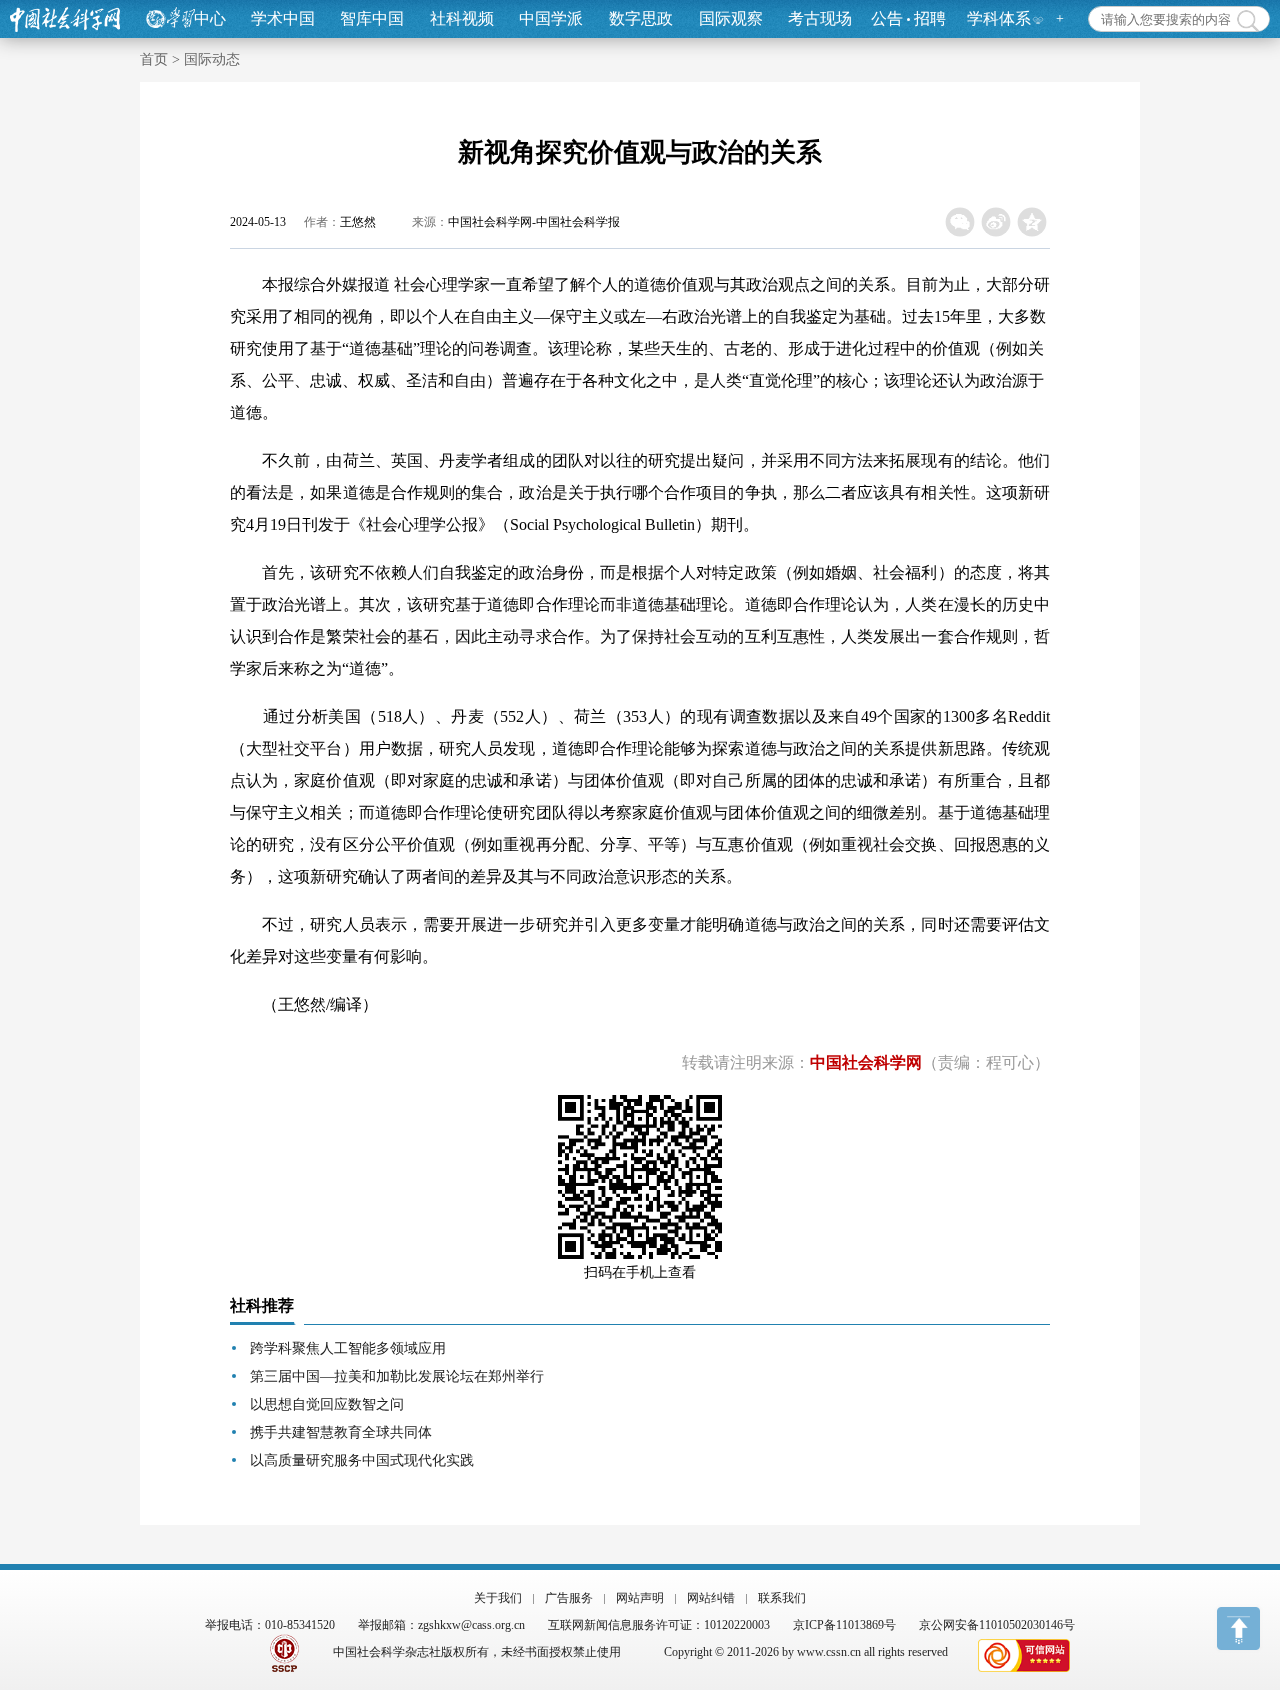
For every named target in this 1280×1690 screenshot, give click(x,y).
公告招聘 (908, 18)
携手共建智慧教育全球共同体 (341, 1432)
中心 (210, 18)
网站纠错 (711, 1598)
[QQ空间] (1032, 221)
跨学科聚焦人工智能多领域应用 (348, 1348)
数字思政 (641, 18)
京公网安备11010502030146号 (997, 1625)
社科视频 (462, 18)
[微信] (960, 221)
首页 (154, 59)
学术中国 (283, 18)
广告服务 (569, 1598)
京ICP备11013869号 (844, 1625)
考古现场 (820, 18)
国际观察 (731, 18)
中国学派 (551, 18)
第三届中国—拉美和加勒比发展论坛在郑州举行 (397, 1376)
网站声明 (640, 1598)
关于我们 (498, 1598)
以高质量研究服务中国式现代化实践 (362, 1460)
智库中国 (372, 18)
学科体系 (999, 18)
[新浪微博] (996, 221)
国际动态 (212, 59)
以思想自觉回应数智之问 (327, 1404)
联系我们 (782, 1598)
